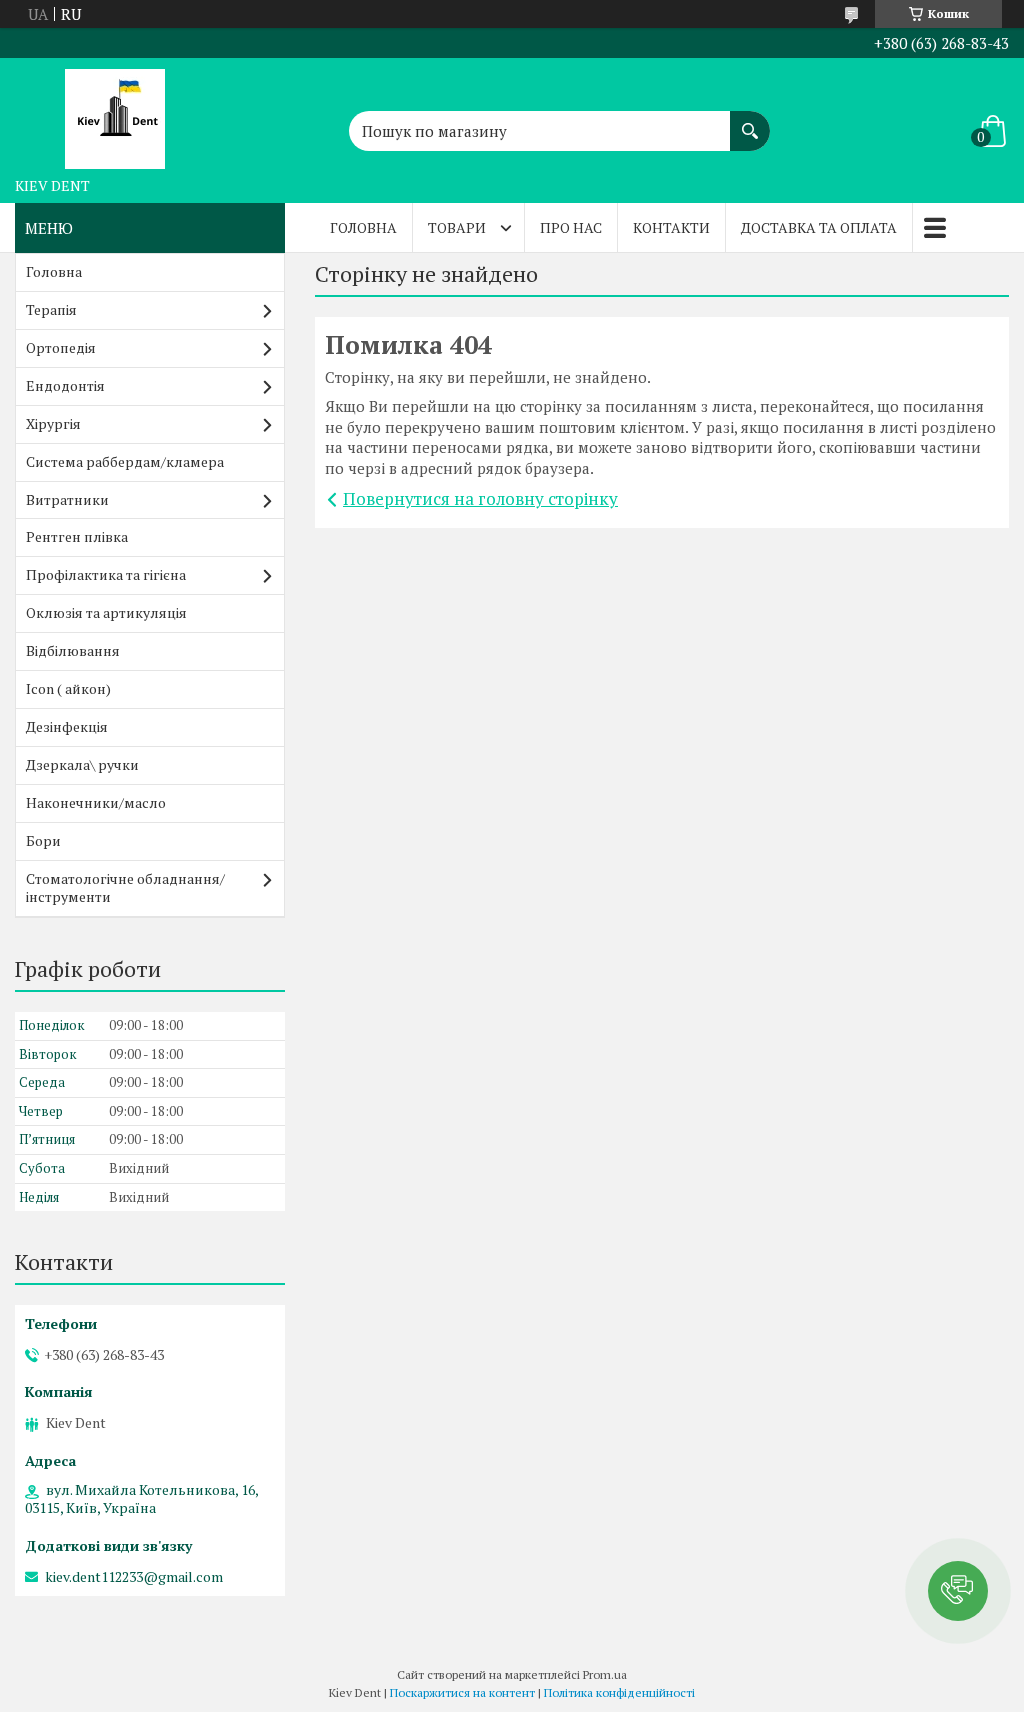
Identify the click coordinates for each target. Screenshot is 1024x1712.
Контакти (671, 227)
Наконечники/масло (96, 802)
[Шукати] (750, 121)
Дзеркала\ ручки (82, 764)
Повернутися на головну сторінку (480, 498)
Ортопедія (61, 347)
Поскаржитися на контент (462, 1692)
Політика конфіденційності (619, 1692)
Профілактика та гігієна (106, 574)
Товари (457, 227)
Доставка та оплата (819, 227)
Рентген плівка (77, 536)
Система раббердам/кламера (125, 461)
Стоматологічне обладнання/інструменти (125, 888)
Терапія (51, 309)
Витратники (67, 499)
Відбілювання (73, 650)
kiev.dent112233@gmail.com (134, 1577)
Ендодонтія (65, 385)
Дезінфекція (67, 726)
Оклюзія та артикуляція (106, 612)
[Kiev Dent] (115, 113)
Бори (43, 840)
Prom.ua (605, 1674)
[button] (958, 1591)
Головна (363, 227)
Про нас (571, 227)
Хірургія (53, 423)
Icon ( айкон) (68, 688)
